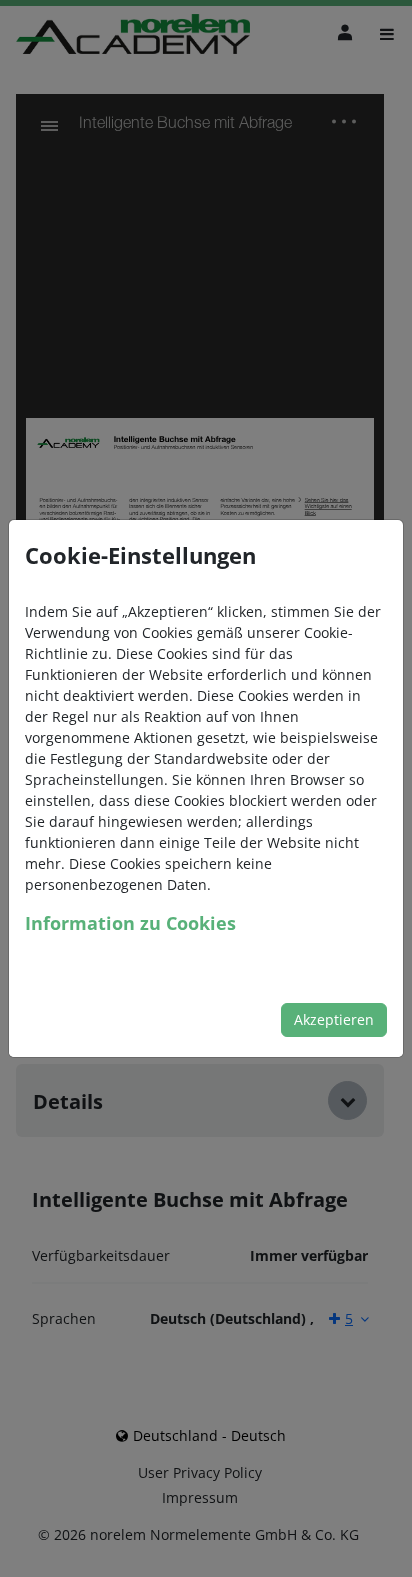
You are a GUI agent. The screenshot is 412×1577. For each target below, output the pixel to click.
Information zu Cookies (130, 923)
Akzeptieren (334, 1019)
